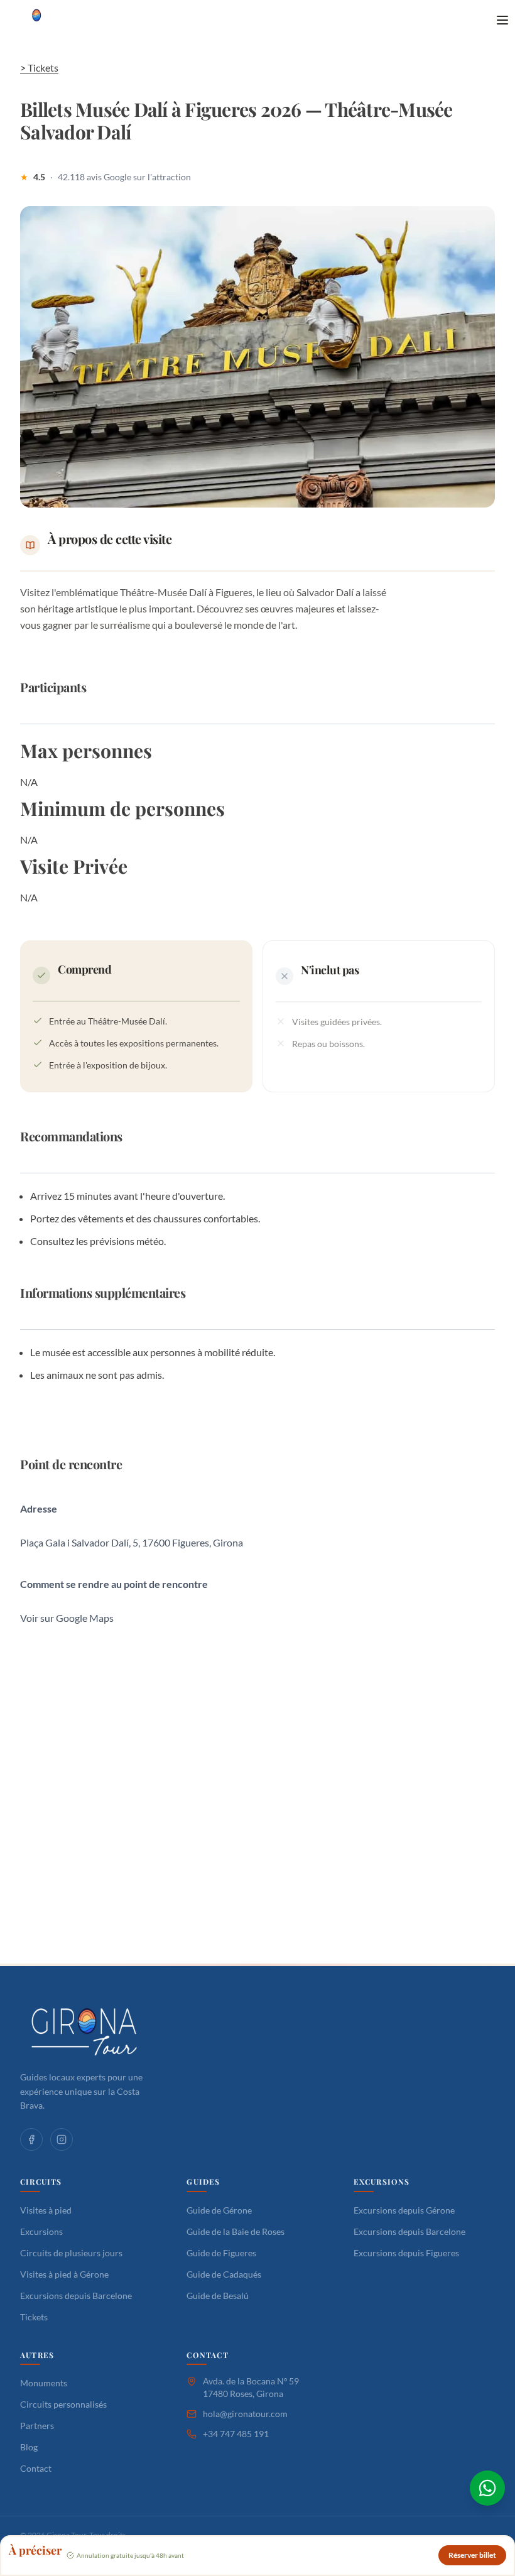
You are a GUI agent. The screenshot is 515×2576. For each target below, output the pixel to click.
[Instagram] (62, 2139)
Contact (36, 2468)
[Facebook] (31, 2139)
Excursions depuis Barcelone (76, 2296)
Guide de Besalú (218, 2296)
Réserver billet (472, 2555)
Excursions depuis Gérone (404, 2210)
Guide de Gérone (219, 2210)
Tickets (34, 2317)
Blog (29, 2447)
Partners (37, 2426)
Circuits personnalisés (63, 2404)
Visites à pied (46, 2210)
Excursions (41, 2231)
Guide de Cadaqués (224, 2274)
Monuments (44, 2383)
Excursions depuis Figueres (406, 2253)
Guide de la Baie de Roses (236, 2231)
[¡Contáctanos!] (487, 2488)
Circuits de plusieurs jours (71, 2253)
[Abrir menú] (502, 20)
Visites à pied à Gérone (64, 2274)
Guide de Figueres (221, 2253)
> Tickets (39, 68)
